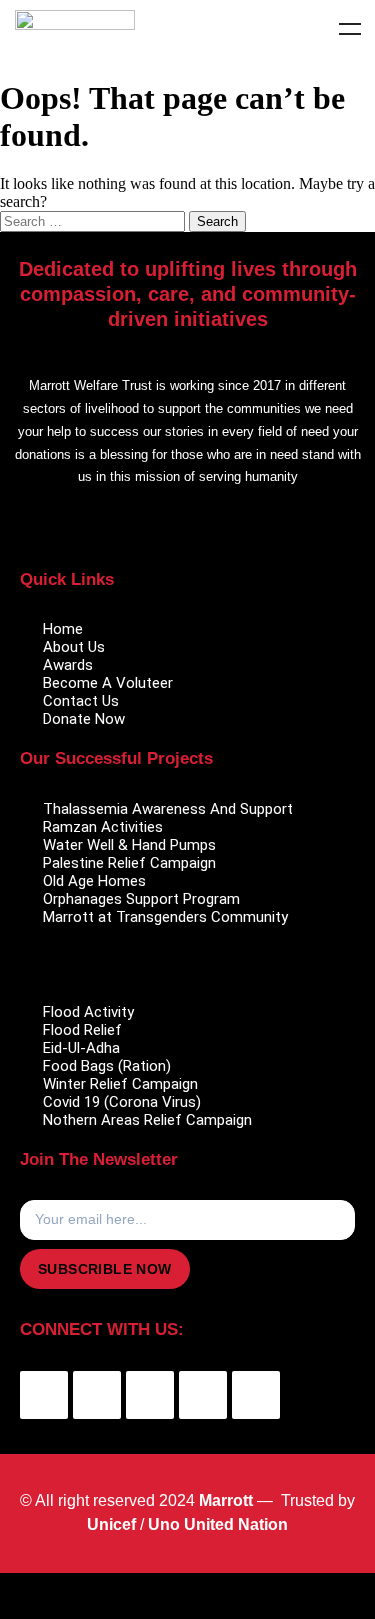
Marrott (226, 1500)
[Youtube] (150, 1395)
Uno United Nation (218, 1524)
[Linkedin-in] (256, 1395)
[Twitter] (97, 1395)
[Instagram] (203, 1395)
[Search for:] (94, 220)
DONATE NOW (187, 1596)
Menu (350, 29)
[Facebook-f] (44, 1395)
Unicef (111, 1524)
